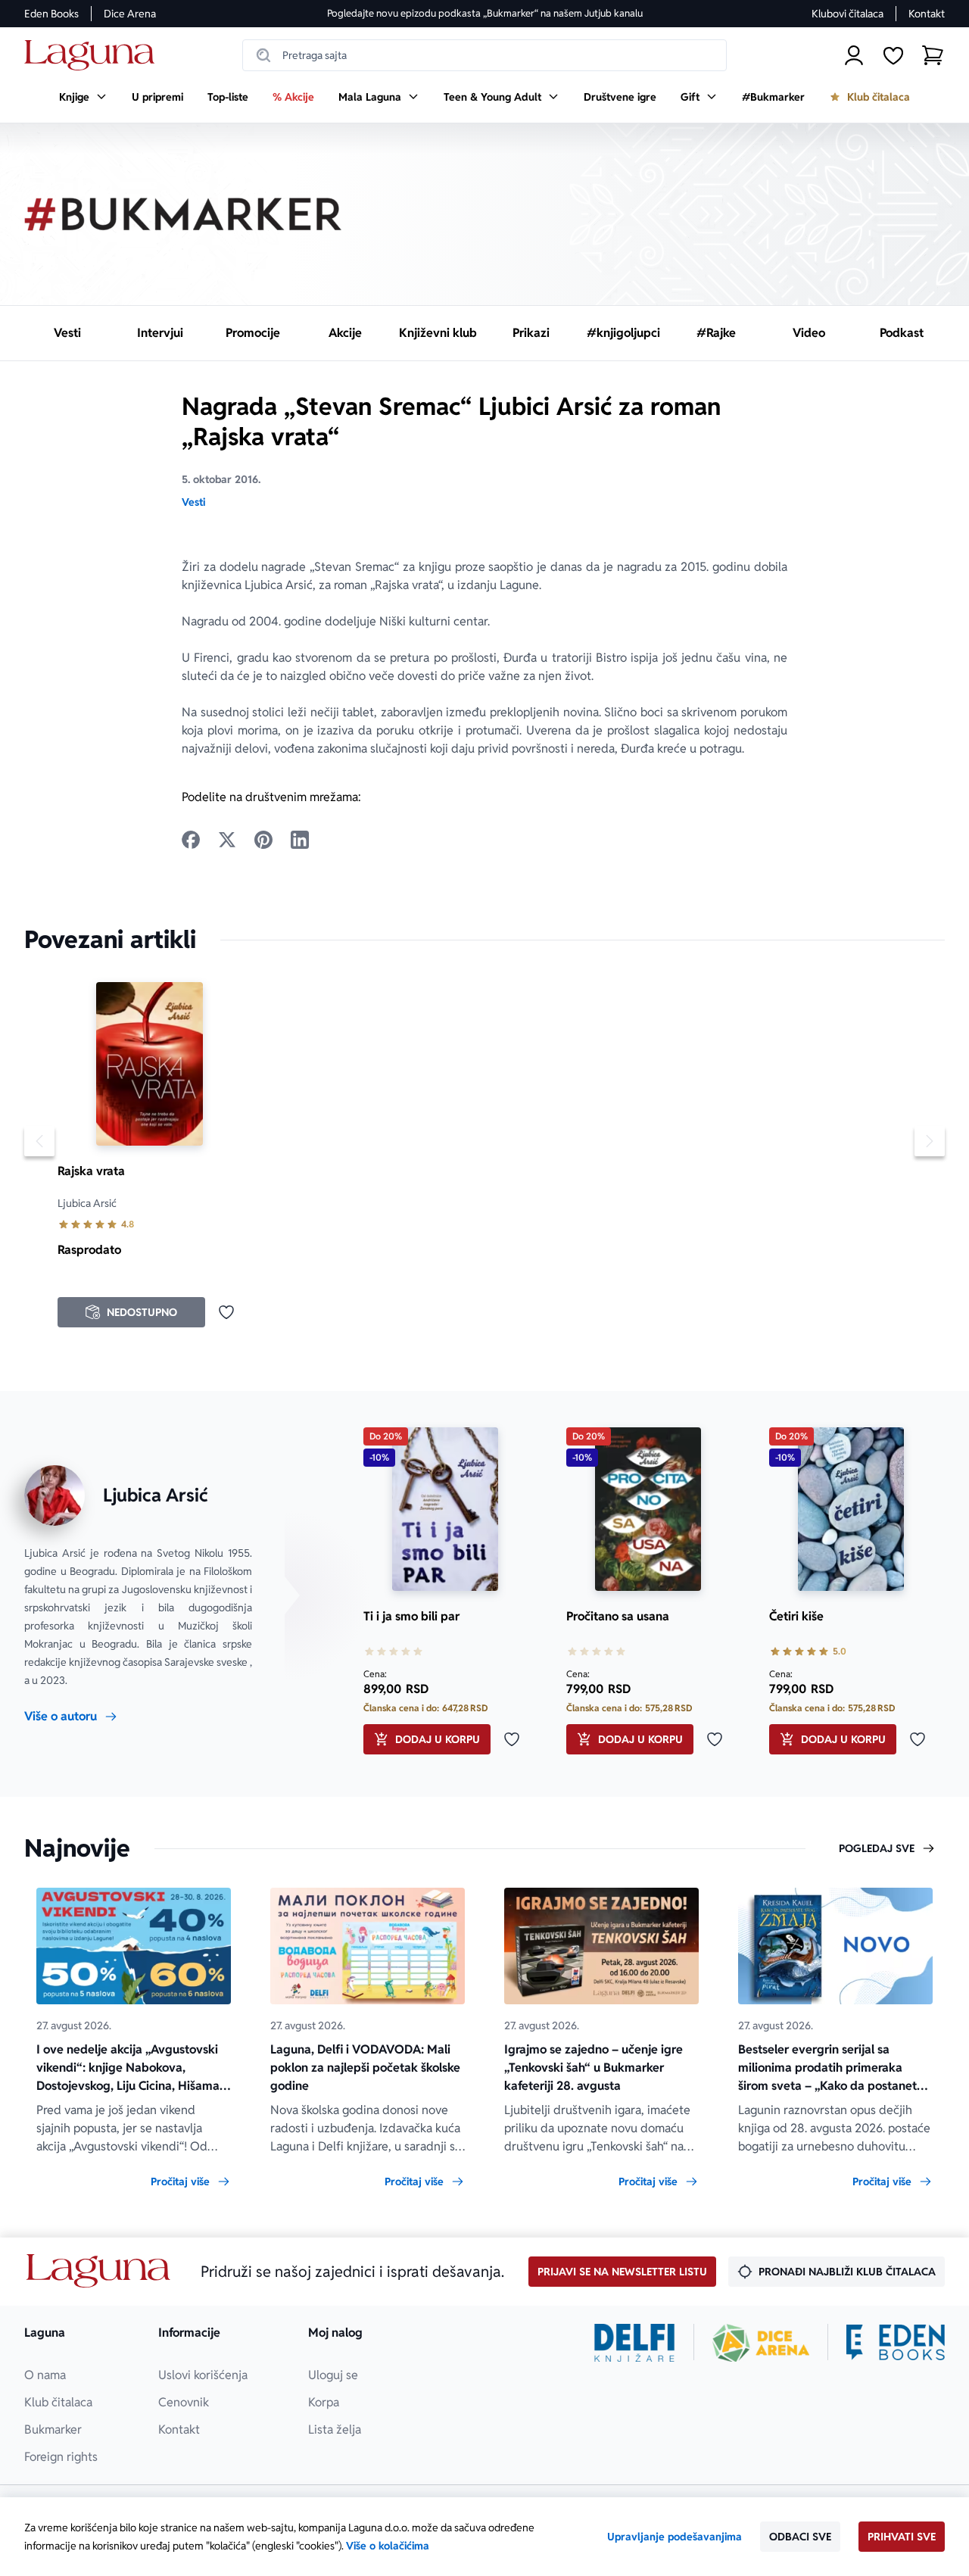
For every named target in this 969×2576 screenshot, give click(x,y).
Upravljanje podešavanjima (675, 2537)
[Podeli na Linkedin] (300, 840)
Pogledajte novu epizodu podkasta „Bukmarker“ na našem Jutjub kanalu (485, 13)
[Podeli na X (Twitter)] (227, 840)
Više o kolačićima (388, 2546)
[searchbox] (484, 55)
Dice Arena (130, 14)
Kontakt (927, 14)
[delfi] (635, 2343)
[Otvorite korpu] (933, 55)
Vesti (193, 502)
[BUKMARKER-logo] (183, 214)
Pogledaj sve (877, 1848)
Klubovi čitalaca (847, 14)
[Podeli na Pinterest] (263, 840)
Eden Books (51, 14)
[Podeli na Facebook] (191, 840)
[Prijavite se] (854, 55)
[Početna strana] (93, 56)
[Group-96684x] (896, 2343)
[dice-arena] (761, 2343)
